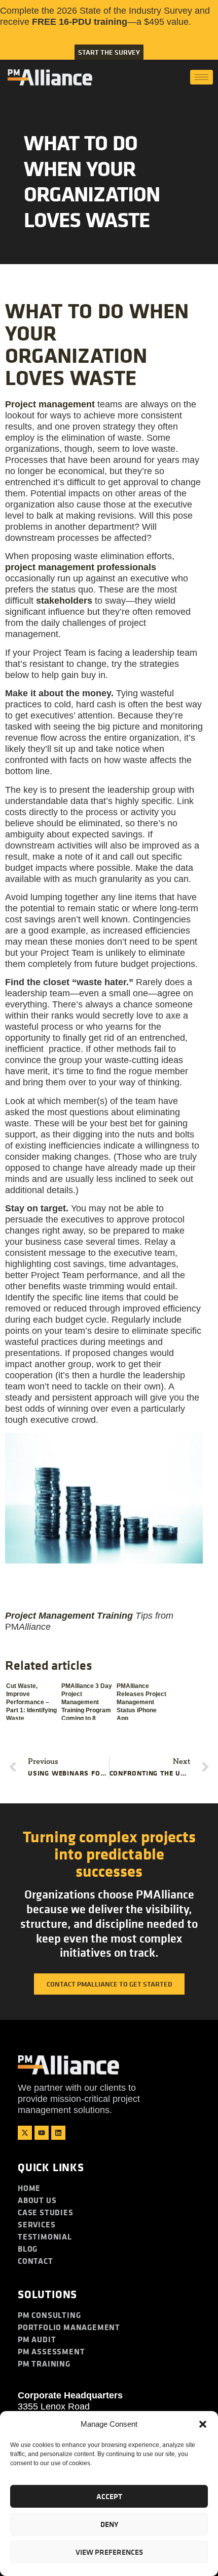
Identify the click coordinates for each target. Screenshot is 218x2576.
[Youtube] (42, 2133)
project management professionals (81, 567)
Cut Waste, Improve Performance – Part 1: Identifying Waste (31, 1701)
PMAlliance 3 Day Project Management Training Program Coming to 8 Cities (87, 1701)
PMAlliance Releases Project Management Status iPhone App (141, 1701)
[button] (203, 2424)
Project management (50, 404)
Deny (109, 2524)
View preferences (109, 2552)
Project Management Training (69, 1616)
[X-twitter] (25, 2133)
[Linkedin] (58, 2133)
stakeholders (64, 601)
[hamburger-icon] (202, 77)
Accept (109, 2496)
